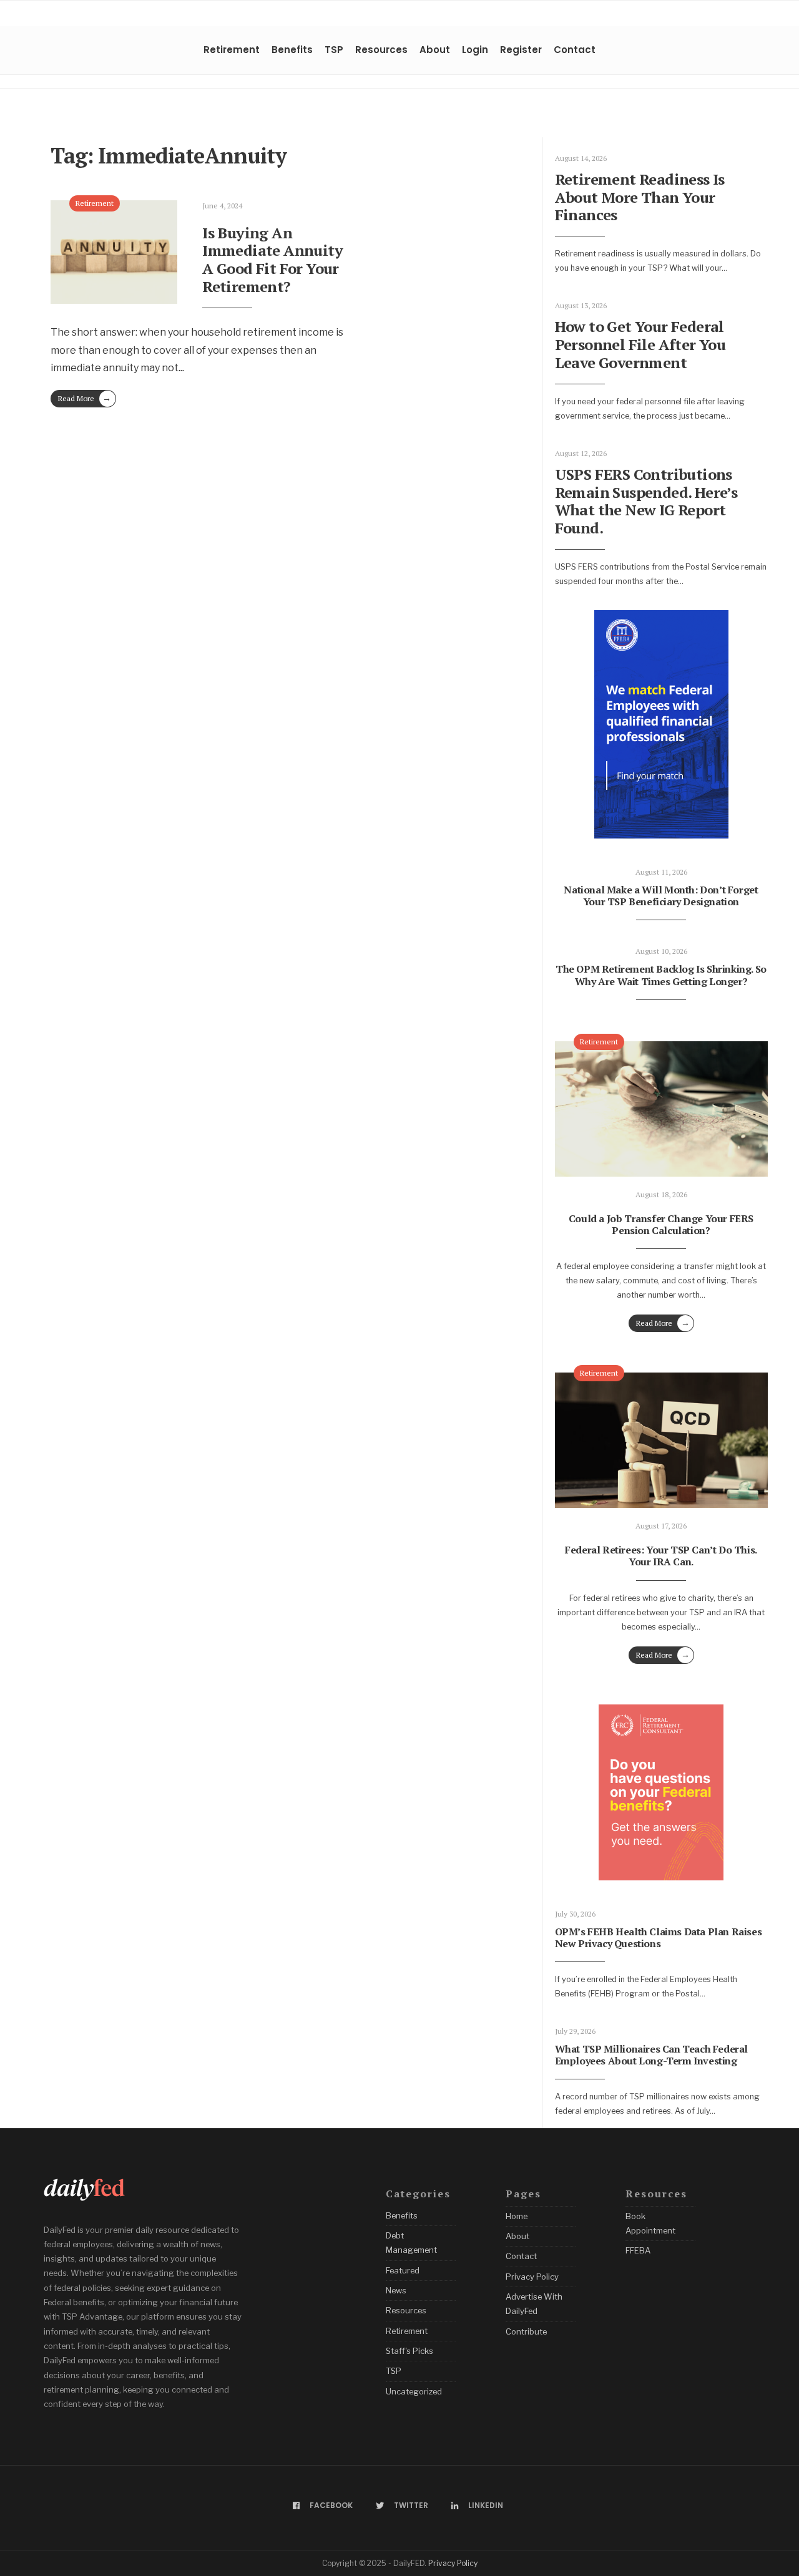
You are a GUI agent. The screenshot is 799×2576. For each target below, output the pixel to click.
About (435, 50)
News (396, 2290)
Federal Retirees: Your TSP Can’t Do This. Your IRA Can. (661, 1556)
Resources (381, 50)
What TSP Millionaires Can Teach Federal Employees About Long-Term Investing (651, 2055)
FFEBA (638, 2250)
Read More (85, 398)
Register (521, 50)
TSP (334, 50)
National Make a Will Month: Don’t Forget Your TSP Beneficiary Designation (661, 896)
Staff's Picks (409, 2351)
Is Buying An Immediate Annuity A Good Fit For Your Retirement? (272, 260)
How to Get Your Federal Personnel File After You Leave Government (640, 344)
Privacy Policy (532, 2277)
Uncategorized (414, 2391)
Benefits (292, 50)
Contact (575, 50)
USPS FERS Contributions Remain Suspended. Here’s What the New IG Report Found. (646, 501)
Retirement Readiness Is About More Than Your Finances (640, 197)
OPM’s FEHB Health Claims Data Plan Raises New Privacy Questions (659, 1937)
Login (475, 50)
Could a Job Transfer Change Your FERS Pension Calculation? (661, 1224)
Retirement (232, 50)
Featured (403, 2270)
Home (517, 2216)
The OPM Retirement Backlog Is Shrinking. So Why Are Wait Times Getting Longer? (661, 975)
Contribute (526, 2331)
